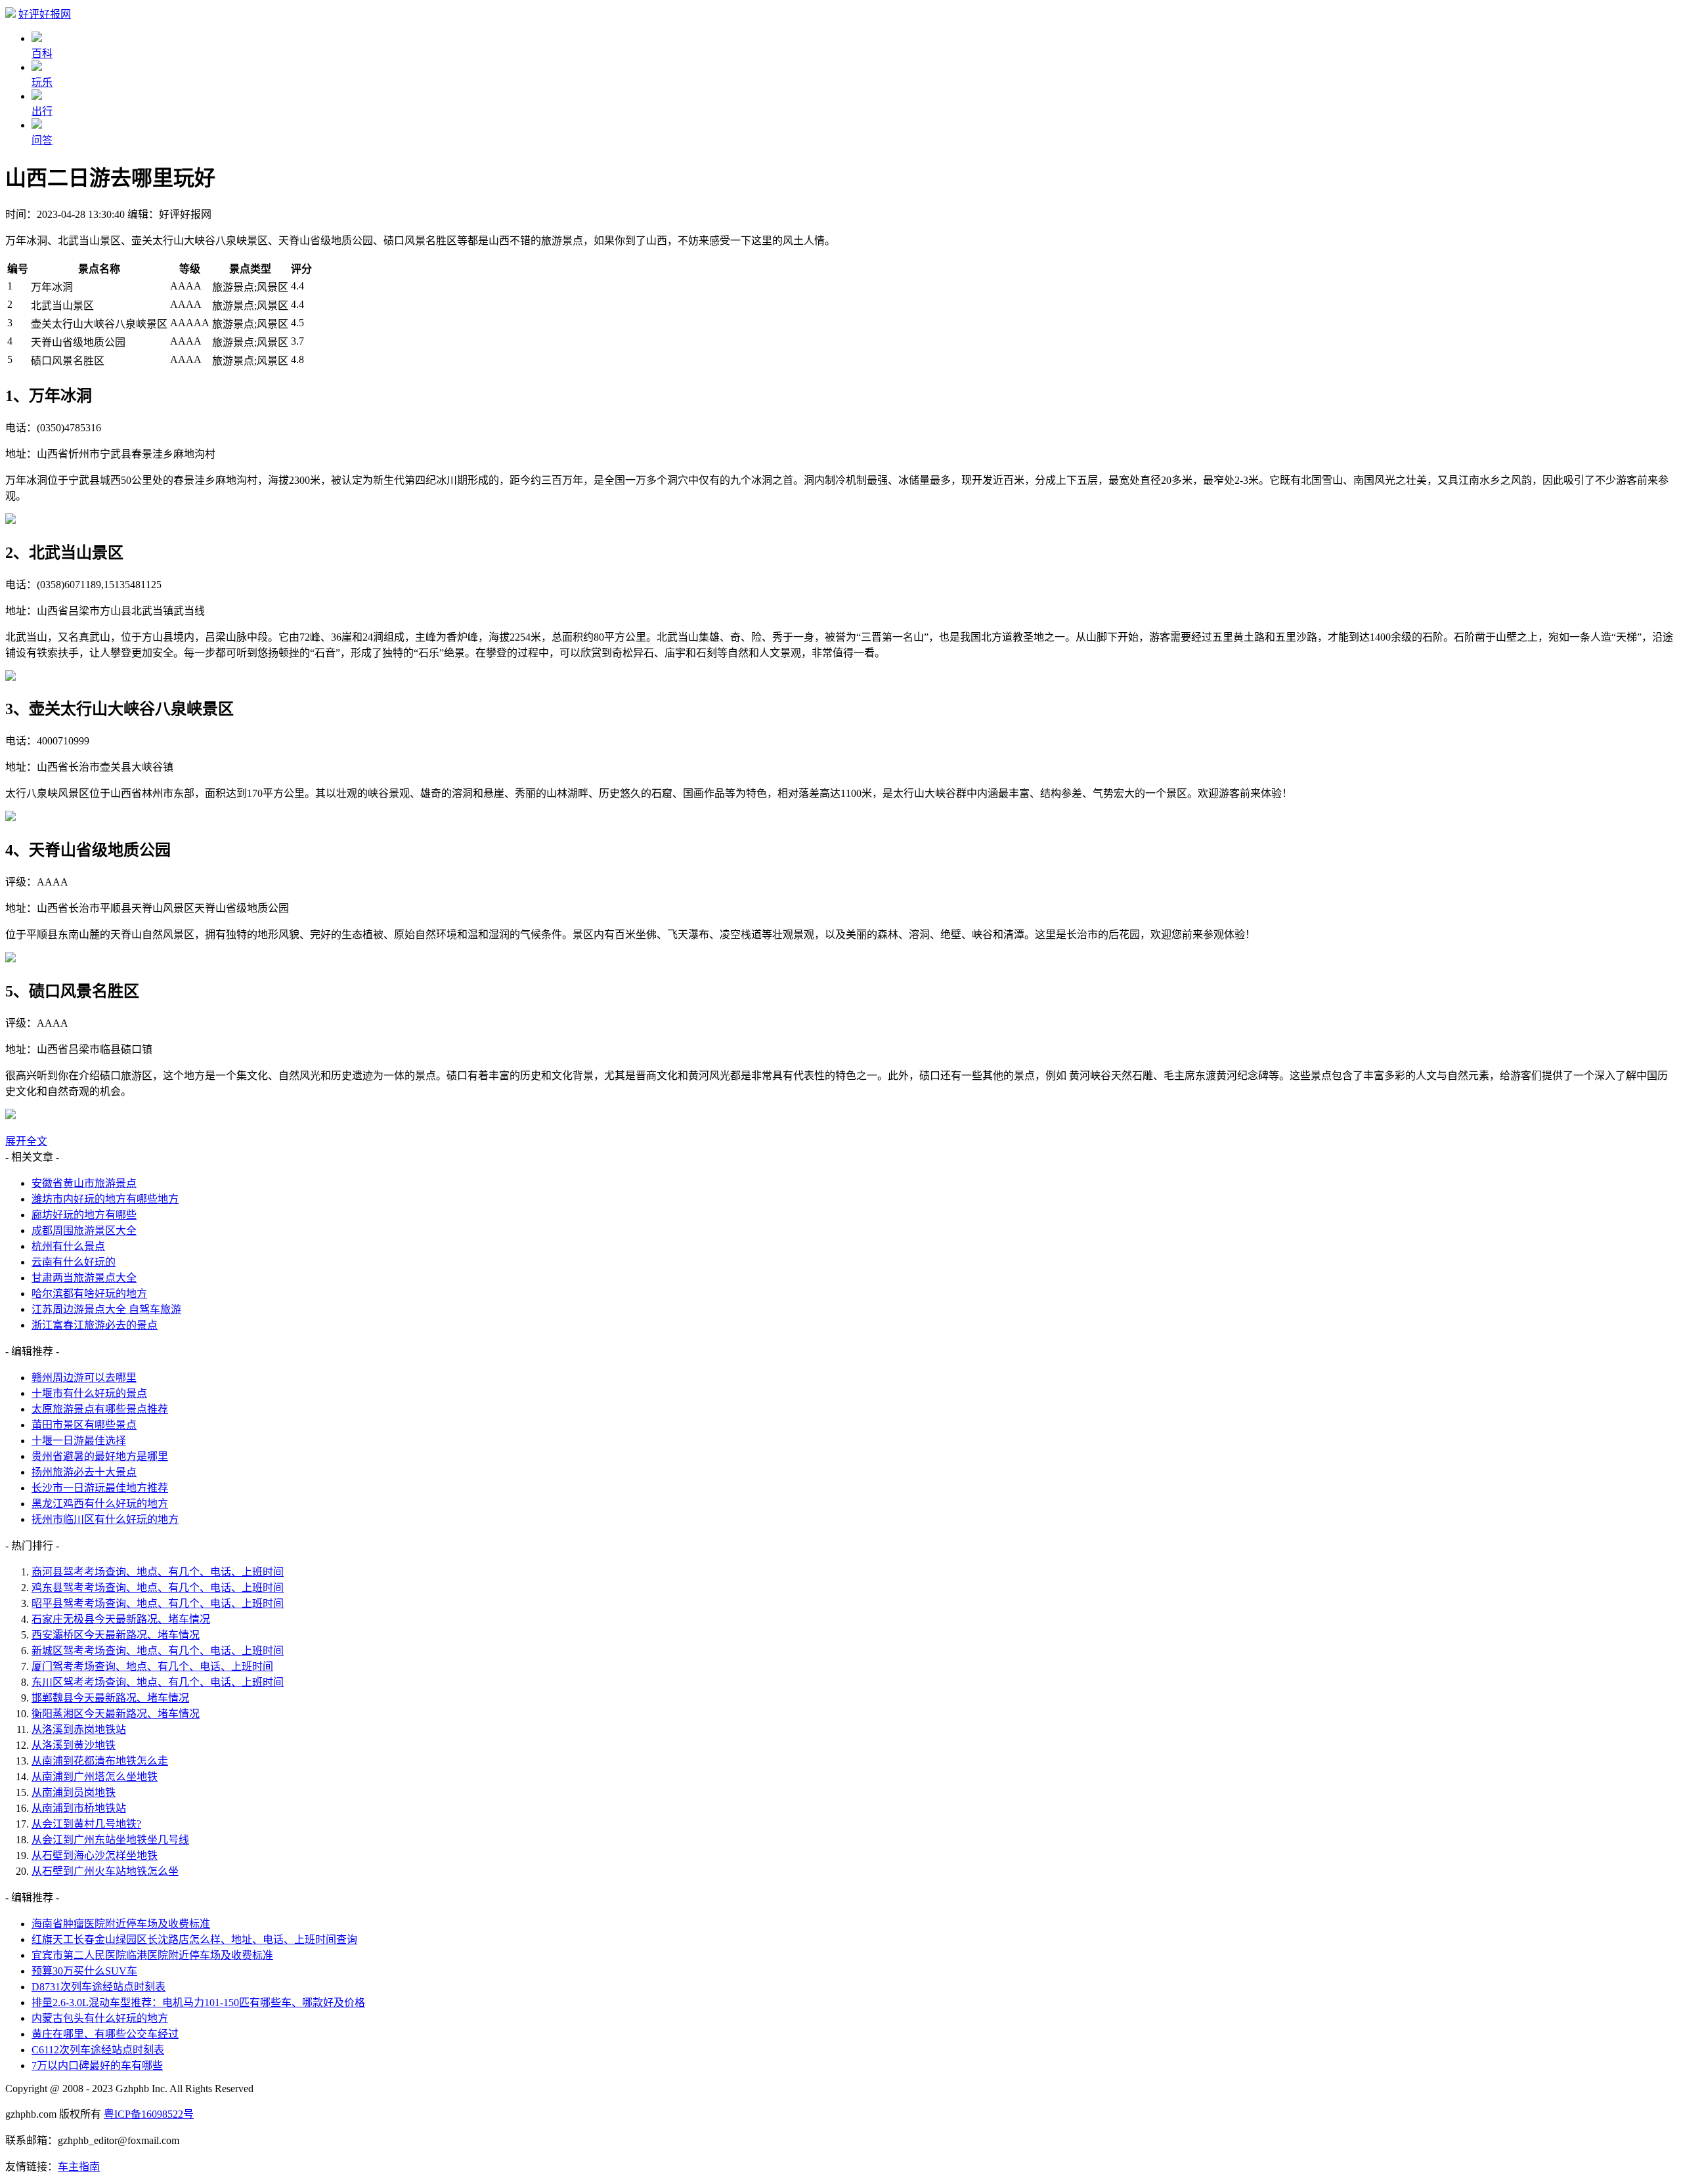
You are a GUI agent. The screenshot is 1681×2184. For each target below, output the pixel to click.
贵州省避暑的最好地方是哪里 (100, 1456)
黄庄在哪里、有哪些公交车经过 (105, 2034)
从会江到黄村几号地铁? (86, 1824)
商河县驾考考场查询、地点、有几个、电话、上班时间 (158, 1572)
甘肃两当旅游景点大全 (84, 1278)
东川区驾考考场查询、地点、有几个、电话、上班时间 (158, 1682)
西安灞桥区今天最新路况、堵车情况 (116, 1635)
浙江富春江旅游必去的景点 (95, 1325)
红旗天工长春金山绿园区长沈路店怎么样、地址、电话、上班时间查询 (194, 1939)
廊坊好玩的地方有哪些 (84, 1215)
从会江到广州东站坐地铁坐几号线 (110, 1840)
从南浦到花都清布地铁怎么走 (100, 1761)
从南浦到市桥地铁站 (79, 1808)
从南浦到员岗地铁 (74, 1792)
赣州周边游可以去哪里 (84, 1378)
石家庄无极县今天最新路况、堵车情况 (121, 1619)
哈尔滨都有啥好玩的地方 (89, 1294)
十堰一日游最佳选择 (79, 1441)
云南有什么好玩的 (74, 1262)
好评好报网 (45, 14)
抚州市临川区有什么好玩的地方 (105, 1519)
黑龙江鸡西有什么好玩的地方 (100, 1504)
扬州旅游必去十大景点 (84, 1472)
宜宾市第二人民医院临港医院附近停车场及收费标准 (152, 1955)
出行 (42, 111)
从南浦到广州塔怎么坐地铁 (95, 1777)
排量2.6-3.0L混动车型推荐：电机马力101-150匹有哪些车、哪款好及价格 (198, 2002)
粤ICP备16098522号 (149, 2114)
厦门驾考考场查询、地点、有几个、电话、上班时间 (152, 1666)
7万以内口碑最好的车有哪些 (97, 2066)
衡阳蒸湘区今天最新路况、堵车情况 (116, 1714)
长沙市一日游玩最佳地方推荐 (100, 1488)
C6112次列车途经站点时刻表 (98, 2050)
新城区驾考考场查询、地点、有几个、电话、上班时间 (158, 1651)
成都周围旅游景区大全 (84, 1231)
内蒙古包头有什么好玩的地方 (100, 2018)
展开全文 (26, 1141)
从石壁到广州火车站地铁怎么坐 (105, 1871)
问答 (42, 140)
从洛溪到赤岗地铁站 (79, 1729)
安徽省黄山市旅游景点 (84, 1183)
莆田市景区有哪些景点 (84, 1425)
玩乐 (42, 82)
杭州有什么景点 (68, 1246)
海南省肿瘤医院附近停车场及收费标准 (121, 1924)
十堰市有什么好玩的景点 (89, 1393)
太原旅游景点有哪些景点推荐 (100, 1409)
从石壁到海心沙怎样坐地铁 (95, 1855)
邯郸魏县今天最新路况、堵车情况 (110, 1698)
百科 (42, 54)
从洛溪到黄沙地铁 (74, 1745)
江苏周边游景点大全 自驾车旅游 (106, 1309)
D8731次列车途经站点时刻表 (98, 1987)
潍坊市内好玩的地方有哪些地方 (105, 1199)
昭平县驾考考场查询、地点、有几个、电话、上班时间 (158, 1603)
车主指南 (79, 2167)
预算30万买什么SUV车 (84, 1971)
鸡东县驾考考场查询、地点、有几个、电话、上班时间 (158, 1588)
